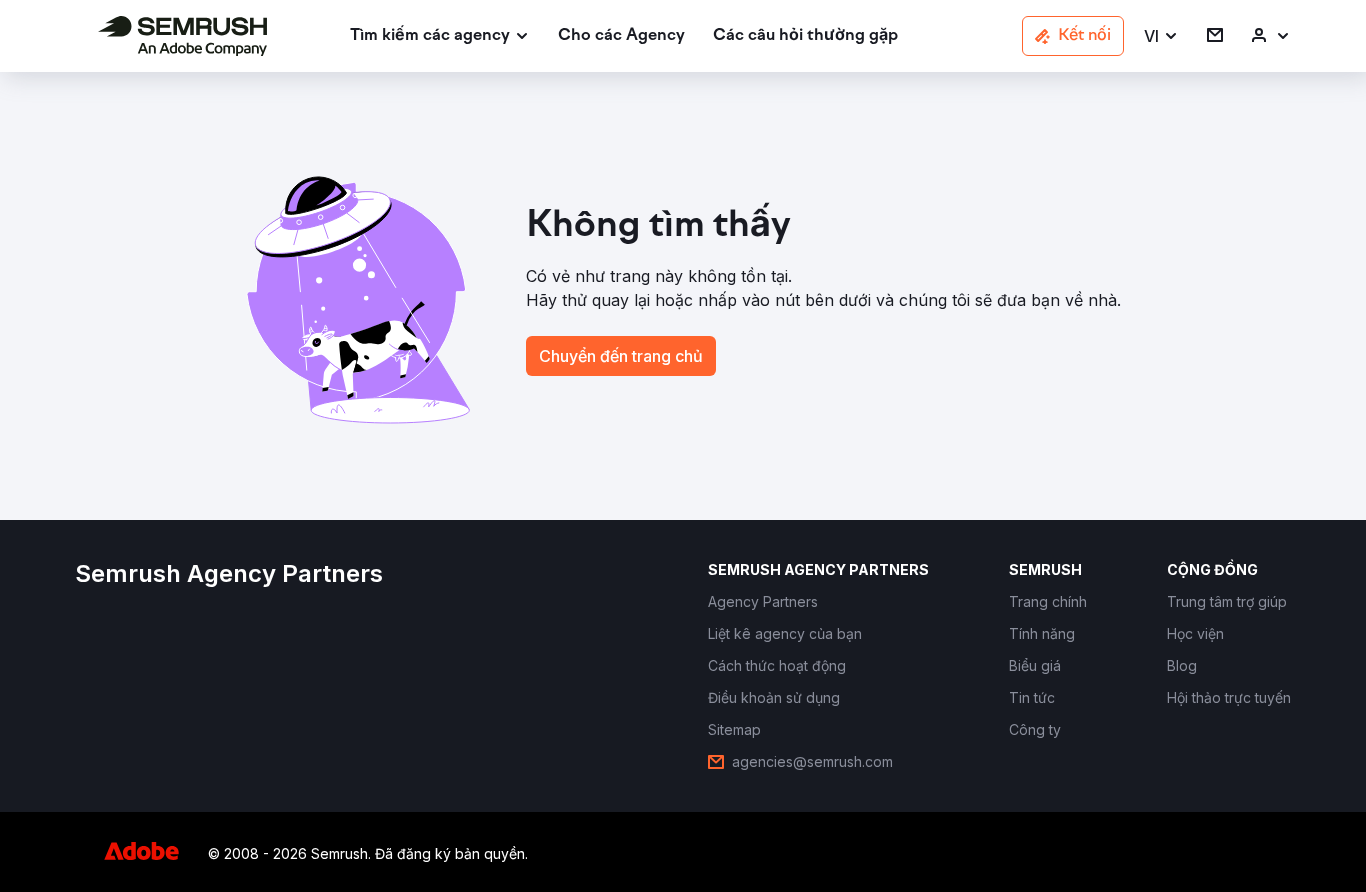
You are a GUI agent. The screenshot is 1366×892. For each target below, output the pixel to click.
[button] (1161, 36)
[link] (621, 36)
